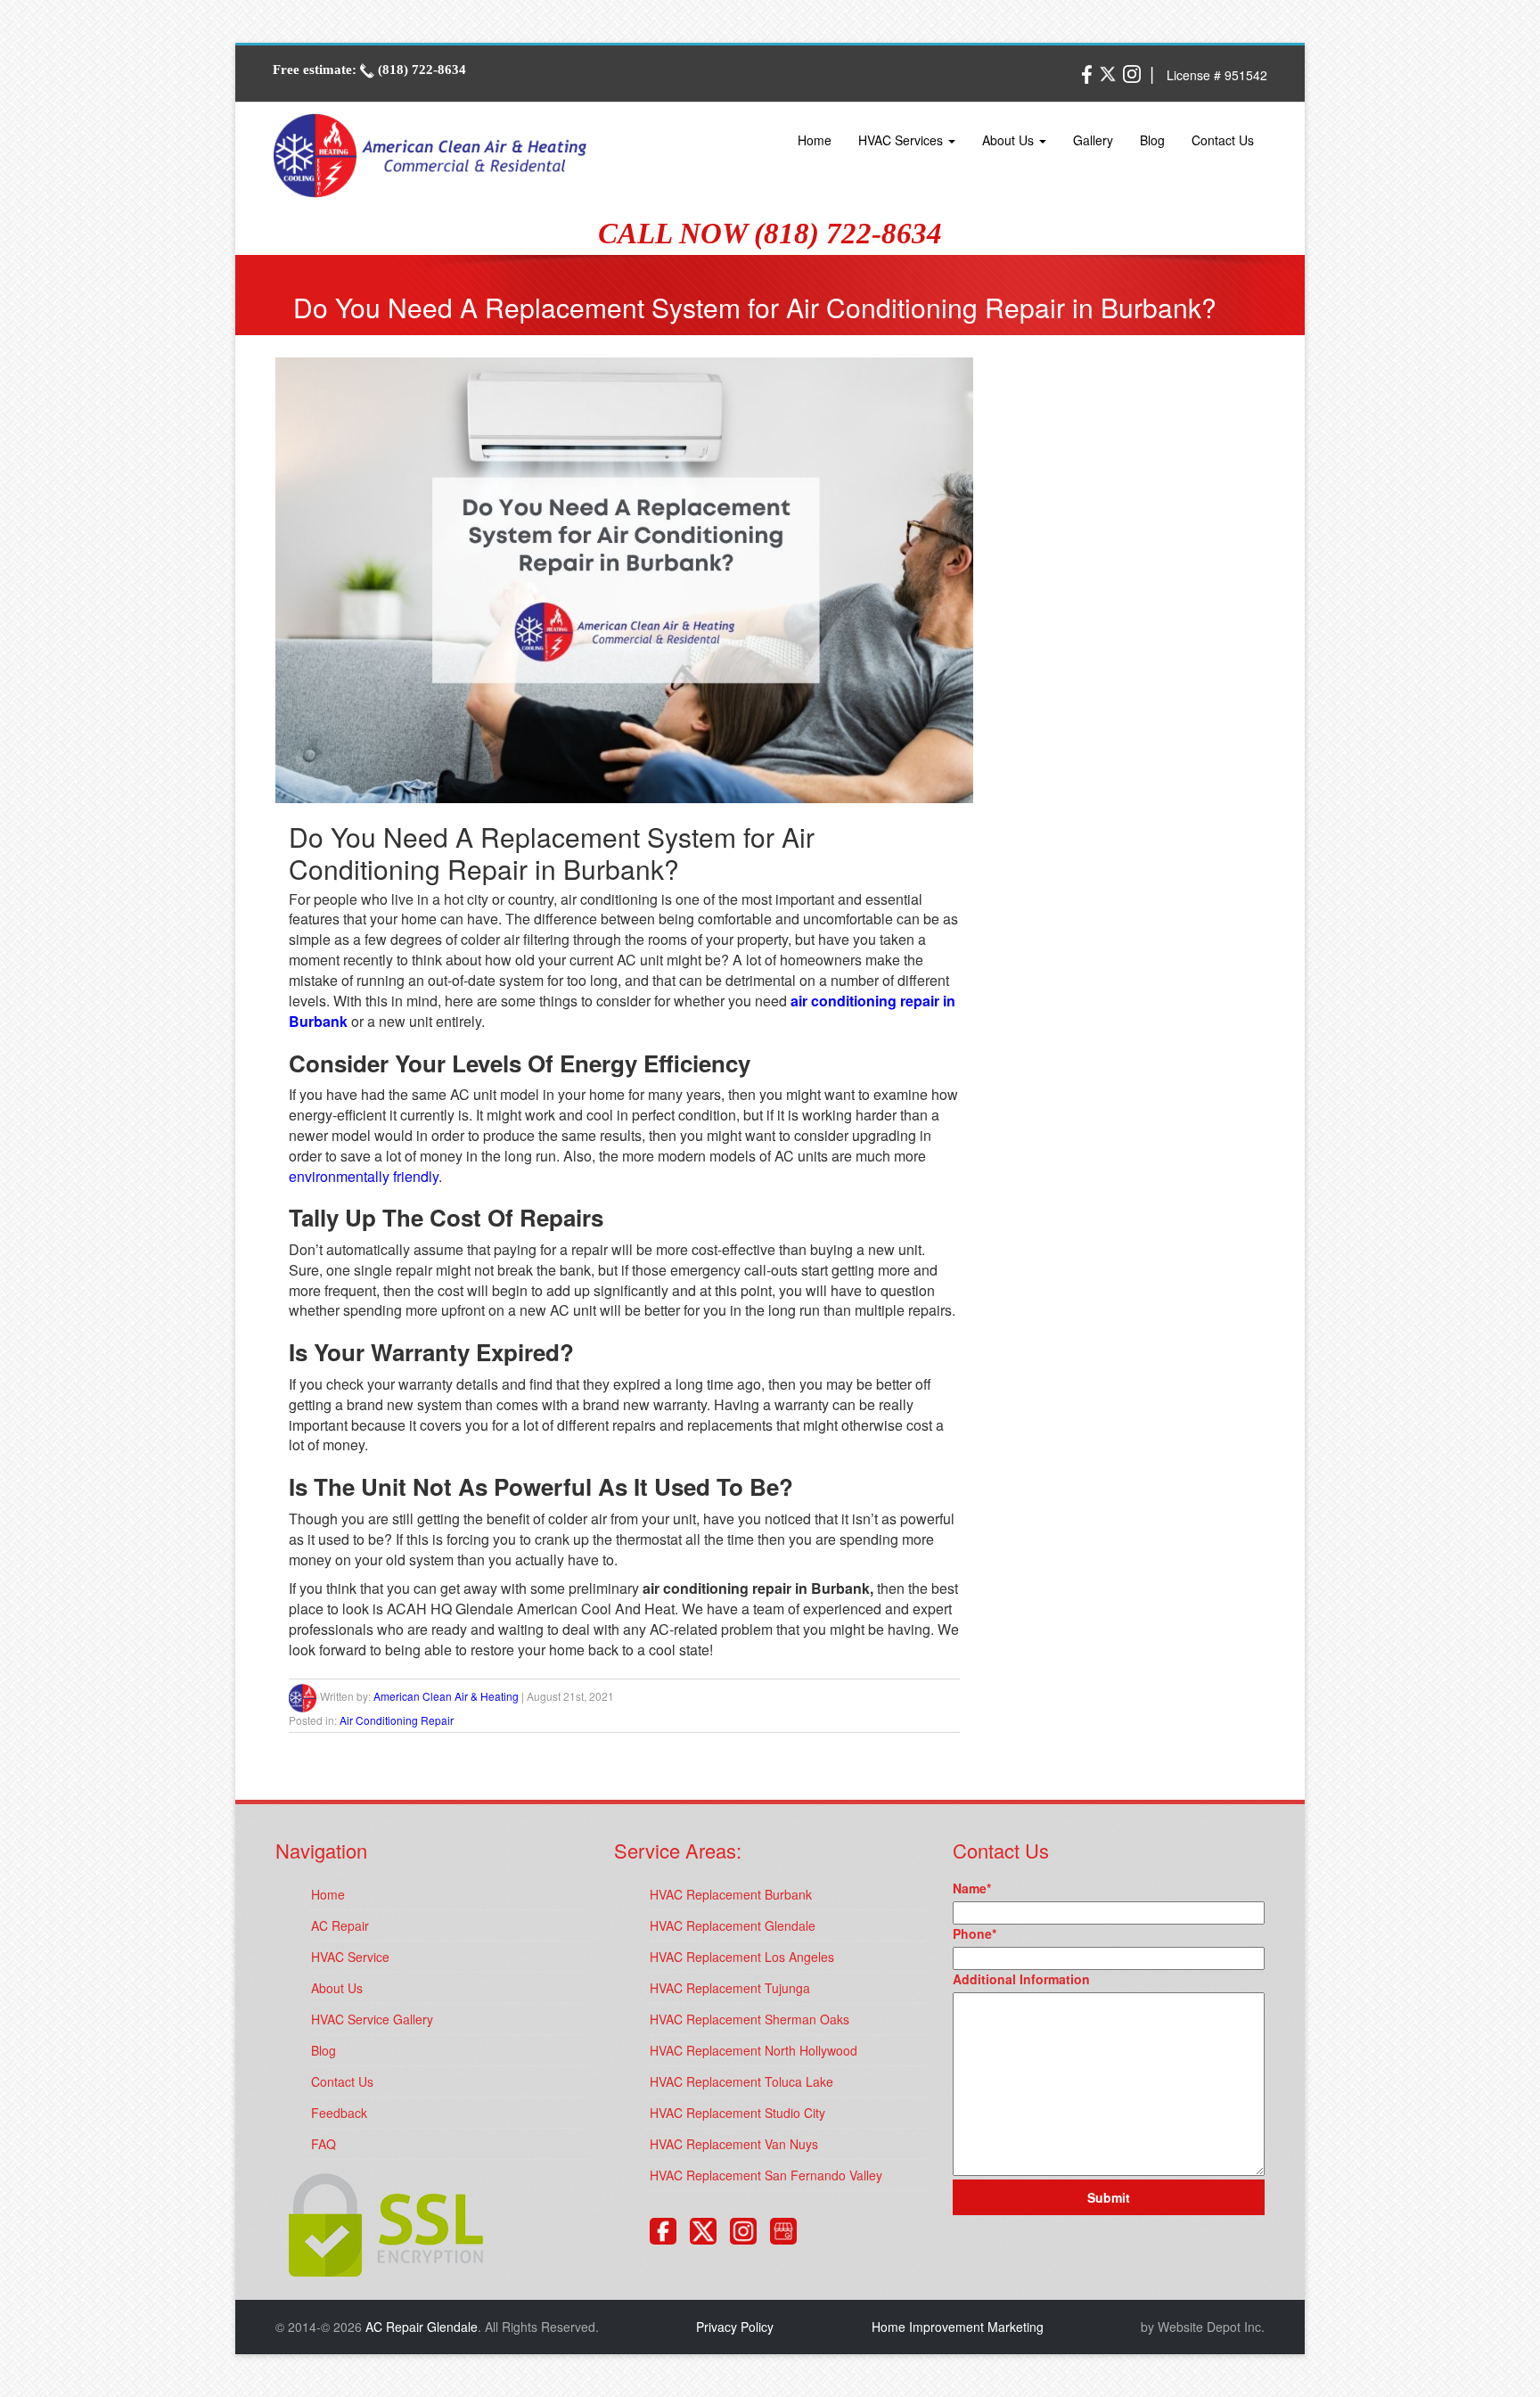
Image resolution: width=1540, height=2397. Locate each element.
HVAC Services (902, 140)
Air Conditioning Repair (397, 1720)
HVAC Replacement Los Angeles (742, 1957)
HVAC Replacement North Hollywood (754, 2050)
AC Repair (340, 1925)
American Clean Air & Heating (446, 1696)
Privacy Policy (735, 2327)
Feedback (339, 2113)
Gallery (1093, 140)
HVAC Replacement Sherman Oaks (750, 2019)
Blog (1152, 140)
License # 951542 (1217, 75)
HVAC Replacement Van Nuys (734, 2144)
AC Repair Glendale (422, 2327)
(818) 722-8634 (420, 70)
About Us (1010, 140)
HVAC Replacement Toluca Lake (741, 2081)
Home (815, 140)
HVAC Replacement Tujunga (730, 1988)
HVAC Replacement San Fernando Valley (766, 2175)
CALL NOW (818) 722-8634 (770, 234)
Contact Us (1223, 140)
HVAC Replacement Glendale (733, 1925)
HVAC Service (350, 1957)
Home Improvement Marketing (958, 2327)
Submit (1109, 2197)
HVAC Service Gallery (372, 2019)
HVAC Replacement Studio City (737, 2113)
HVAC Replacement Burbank (731, 1894)
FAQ (324, 2144)
